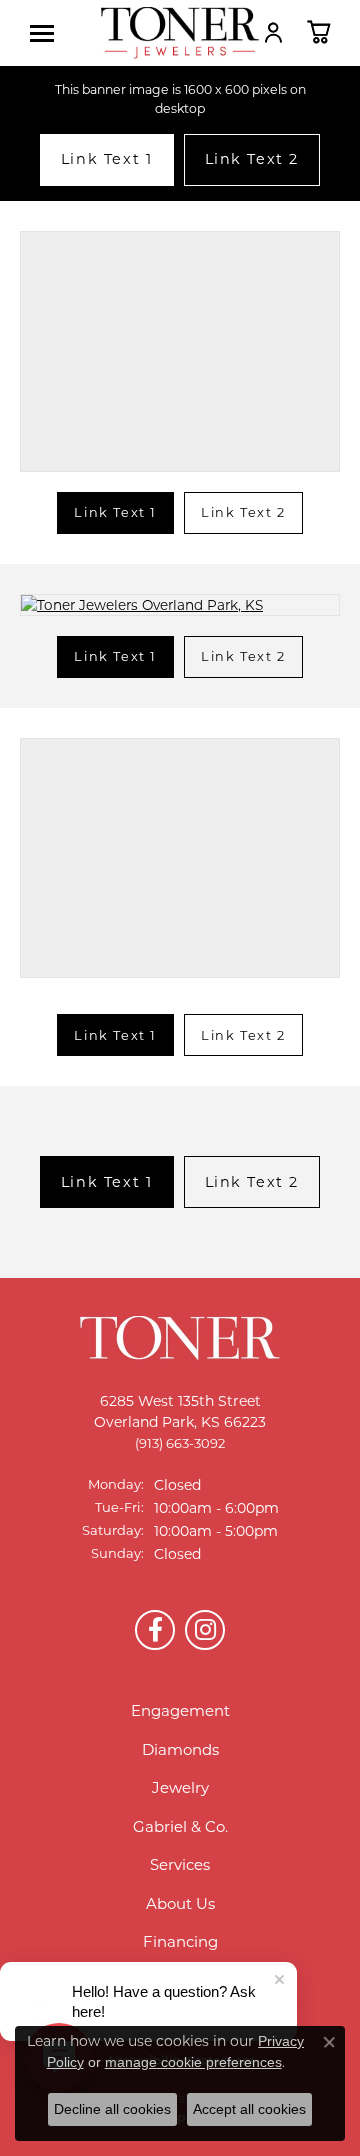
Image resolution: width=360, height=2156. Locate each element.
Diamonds (180, 1749)
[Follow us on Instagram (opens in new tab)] (205, 1630)
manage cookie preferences (193, 2062)
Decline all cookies (112, 2109)
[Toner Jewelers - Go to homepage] (180, 33)
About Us (180, 1903)
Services (180, 1864)
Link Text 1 (107, 159)
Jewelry (180, 1787)
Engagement (180, 1710)
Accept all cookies (249, 2109)
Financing (180, 1941)
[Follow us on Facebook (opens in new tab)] (155, 1630)
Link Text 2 (252, 159)
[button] (273, 32)
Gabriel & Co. (180, 1826)
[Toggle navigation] (47, 33)
